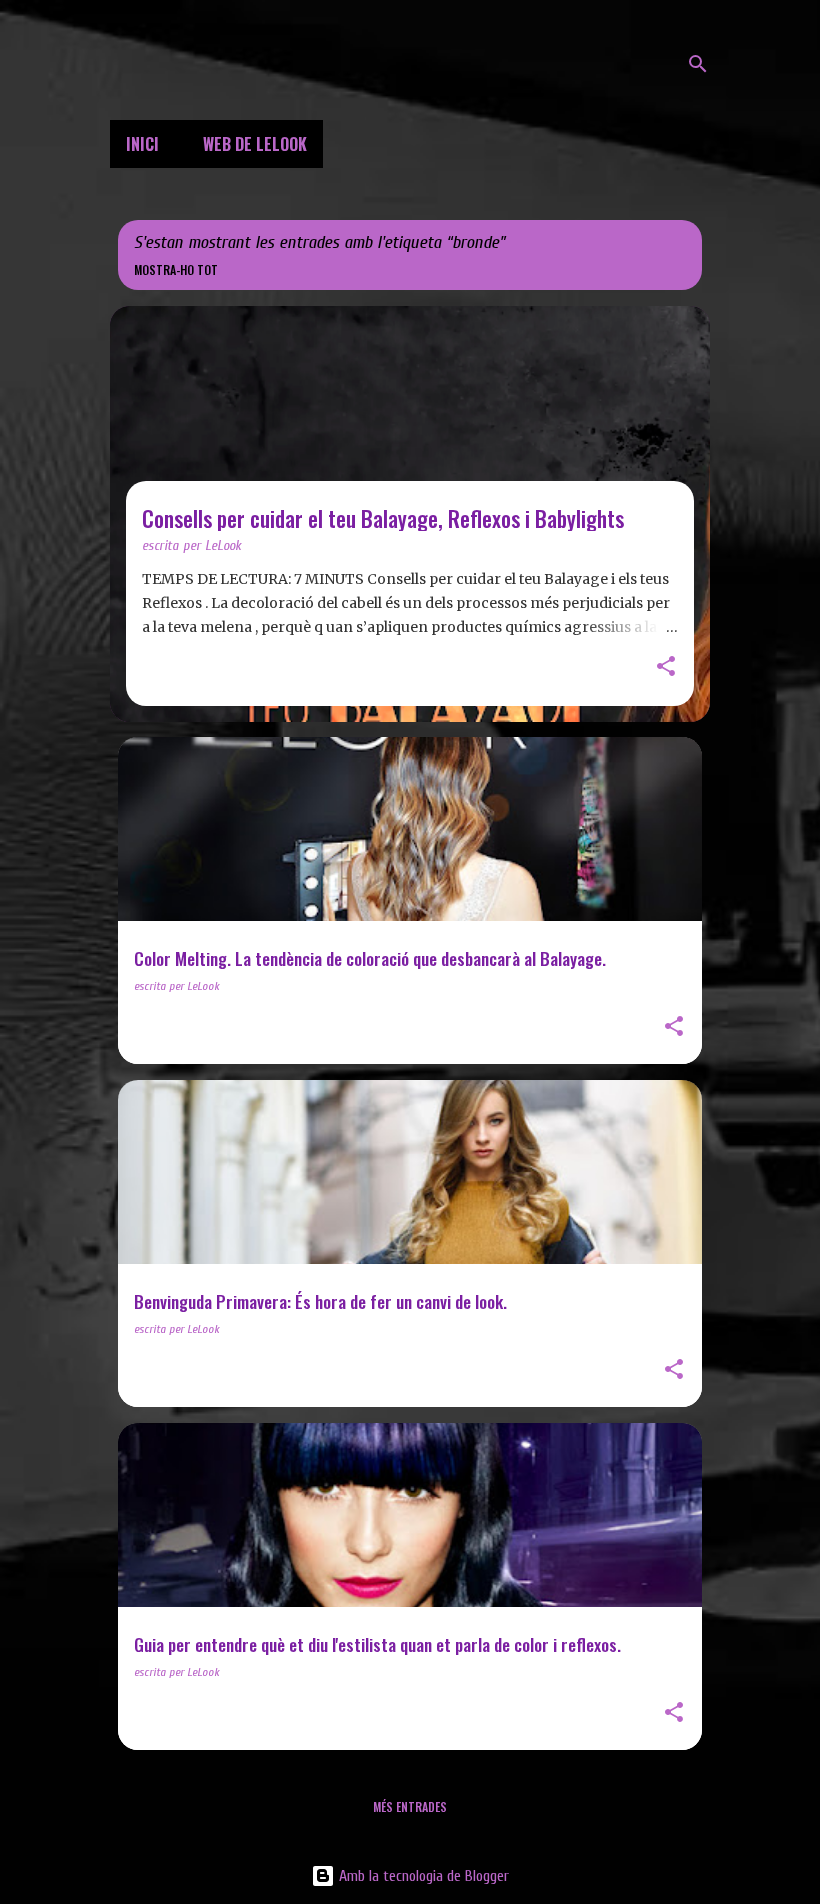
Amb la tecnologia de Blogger (422, 1876)
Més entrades (410, 1806)
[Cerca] (698, 64)
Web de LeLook (255, 144)
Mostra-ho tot (176, 269)
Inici (142, 144)
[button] (666, 668)
